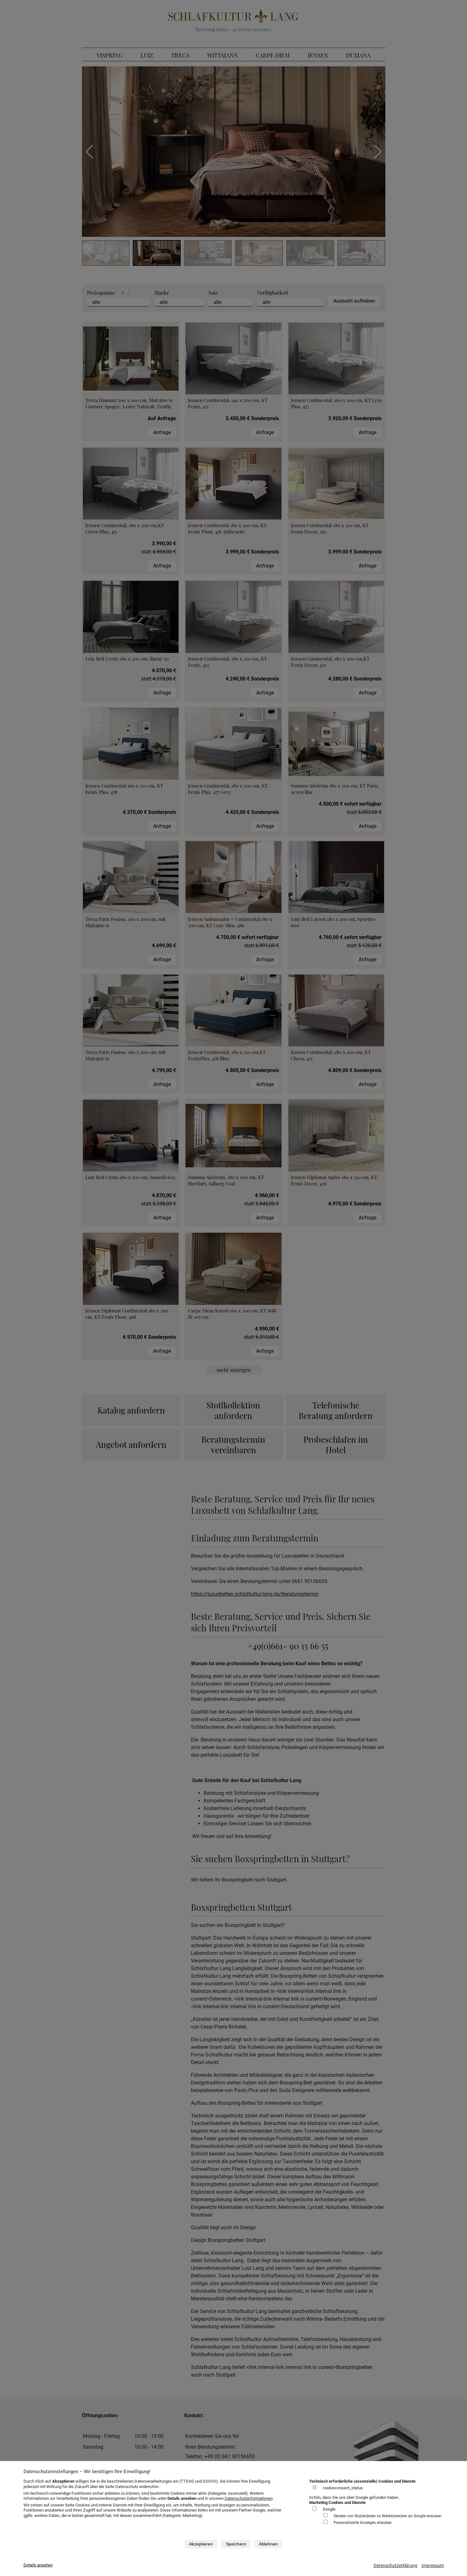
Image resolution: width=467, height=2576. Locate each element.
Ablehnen (268, 2544)
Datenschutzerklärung (396, 2566)
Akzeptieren (201, 2544)
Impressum (433, 2566)
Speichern (236, 2544)
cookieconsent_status (343, 2488)
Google (329, 2509)
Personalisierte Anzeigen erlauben (363, 2523)
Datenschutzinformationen (249, 2498)
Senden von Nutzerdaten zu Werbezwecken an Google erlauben (388, 2516)
